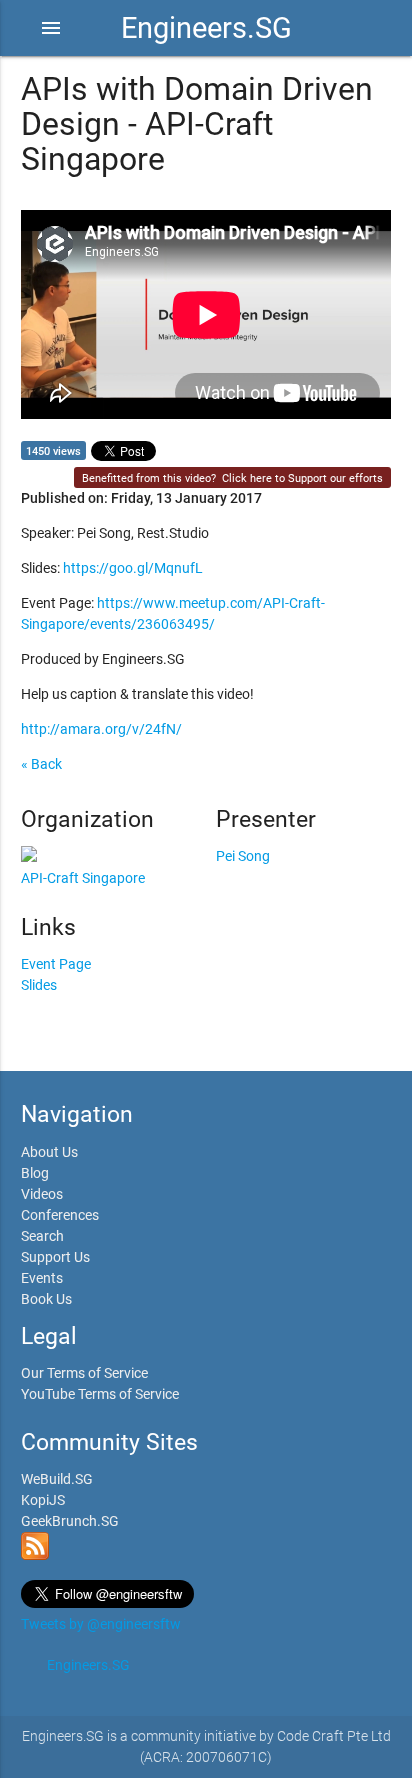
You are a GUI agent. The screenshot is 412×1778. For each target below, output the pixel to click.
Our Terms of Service (84, 1373)
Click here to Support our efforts (302, 478)
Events (42, 1278)
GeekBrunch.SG (70, 1521)
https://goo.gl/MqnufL (133, 568)
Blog (35, 1173)
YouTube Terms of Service (100, 1394)
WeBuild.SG (57, 1479)
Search (42, 1236)
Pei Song (243, 856)
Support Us (55, 1257)
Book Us (46, 1299)
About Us (49, 1152)
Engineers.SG (206, 28)
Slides (39, 985)
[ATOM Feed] (35, 1555)
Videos (42, 1194)
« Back (41, 764)
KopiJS (43, 1500)
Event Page (56, 964)
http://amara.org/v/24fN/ (101, 729)
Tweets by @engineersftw (101, 1624)
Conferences (60, 1215)
